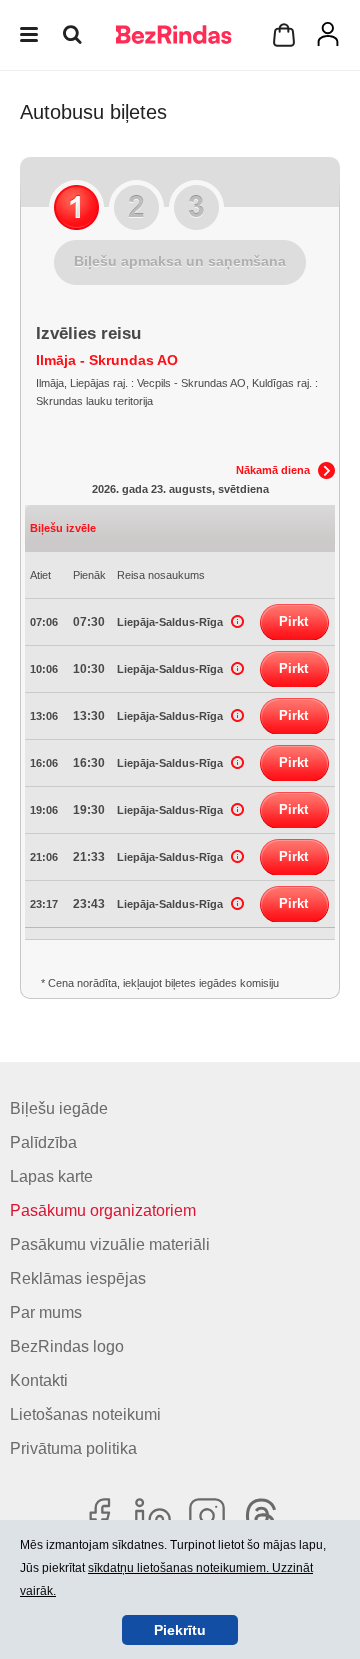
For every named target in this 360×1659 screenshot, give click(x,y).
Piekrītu (180, 1630)
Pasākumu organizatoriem (103, 1210)
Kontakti (39, 1380)
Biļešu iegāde (59, 1108)
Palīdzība (43, 1142)
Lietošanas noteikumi (85, 1414)
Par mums (46, 1312)
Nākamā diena (273, 470)
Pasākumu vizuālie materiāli (110, 1244)
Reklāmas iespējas (78, 1278)
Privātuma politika (73, 1448)
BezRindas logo (67, 1346)
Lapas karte (51, 1176)
